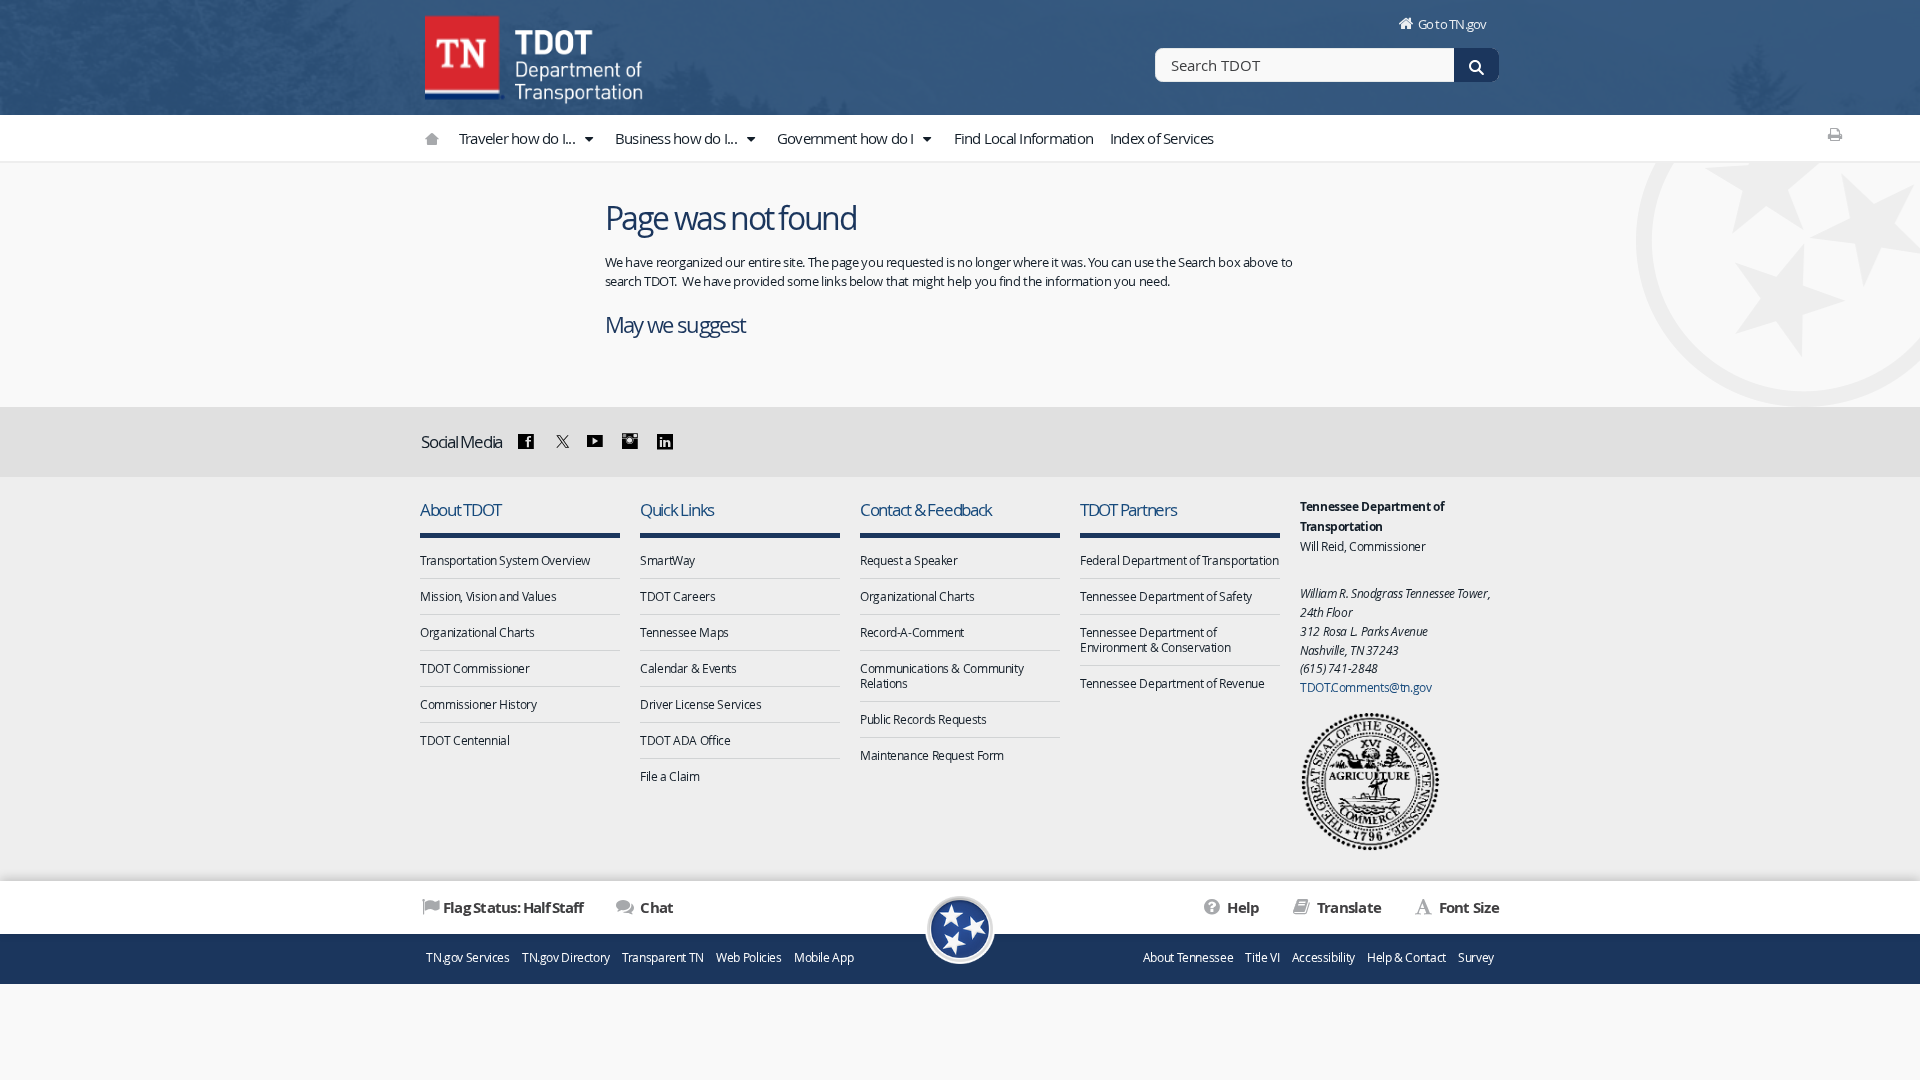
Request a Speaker (909, 560)
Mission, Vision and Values (488, 596)
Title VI (1262, 957)
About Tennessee (1188, 957)
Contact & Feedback (926, 509)
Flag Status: (513, 907)
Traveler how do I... (518, 138)
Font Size (1467, 907)
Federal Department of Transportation (1179, 560)
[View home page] (465, 55)
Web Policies (749, 957)
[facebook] (526, 442)
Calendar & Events (688, 668)
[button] (588, 139)
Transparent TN (663, 957)
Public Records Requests (923, 719)
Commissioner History (478, 704)
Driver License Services (700, 704)
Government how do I (847, 138)
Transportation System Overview (505, 560)
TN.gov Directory (566, 957)
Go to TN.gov (1452, 24)
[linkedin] (664, 442)
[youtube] (595, 442)
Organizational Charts (477, 632)
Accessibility (1323, 957)
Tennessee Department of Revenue (1172, 683)
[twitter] (560, 442)
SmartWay (667, 560)
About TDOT (460, 509)
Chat (655, 907)
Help (1241, 907)
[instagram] (630, 442)
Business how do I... (677, 138)
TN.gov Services (467, 957)
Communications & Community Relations (941, 675)
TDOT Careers (678, 596)
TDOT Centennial (464, 740)
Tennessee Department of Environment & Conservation (1155, 639)
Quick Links (677, 509)
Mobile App (823, 957)
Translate (1347, 907)
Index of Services (1161, 138)
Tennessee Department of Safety (1166, 596)
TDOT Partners (1128, 509)
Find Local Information (1024, 138)
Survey (1476, 957)
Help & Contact (1406, 957)
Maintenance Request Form (932, 755)
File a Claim (670, 776)
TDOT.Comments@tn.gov (1366, 687)
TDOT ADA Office (685, 740)
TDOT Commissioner (475, 668)
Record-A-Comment (912, 632)
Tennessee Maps (684, 632)
